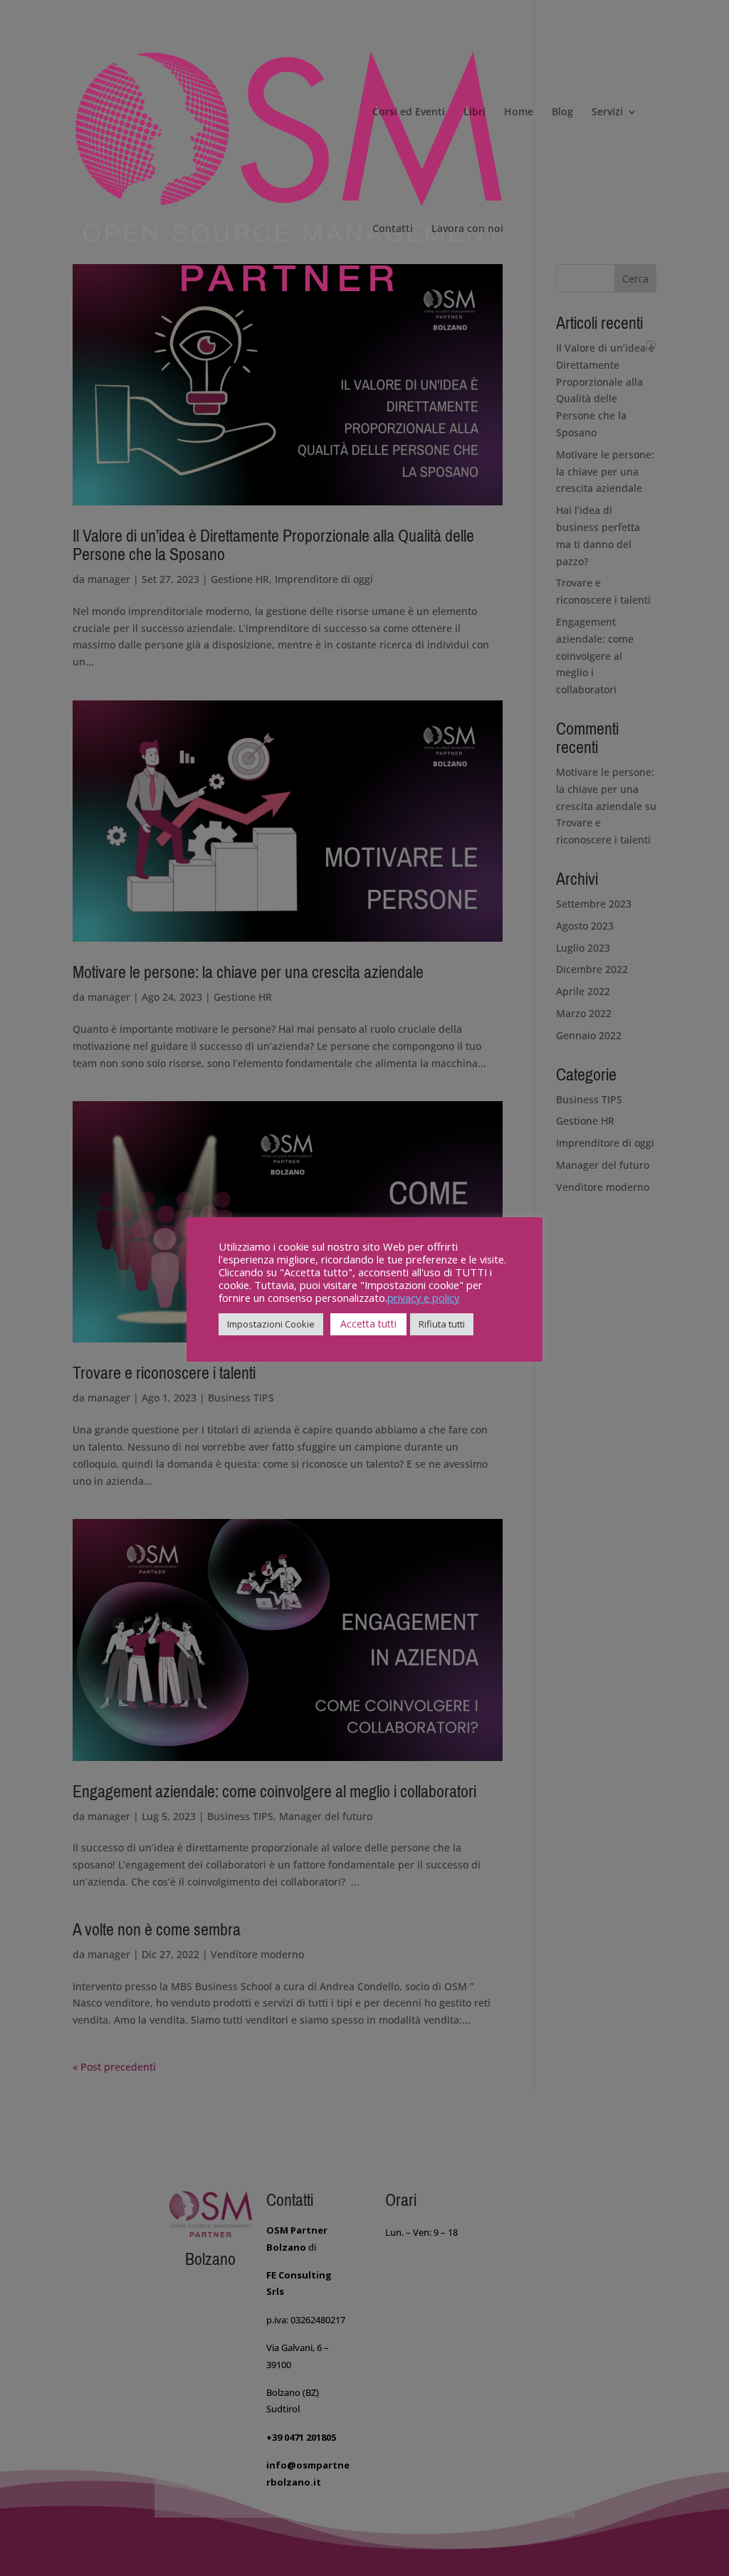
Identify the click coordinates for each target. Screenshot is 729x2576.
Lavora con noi (467, 229)
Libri (474, 112)
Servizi (607, 112)
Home (519, 112)
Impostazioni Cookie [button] (271, 1324)
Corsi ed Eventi (409, 112)
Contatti (393, 229)
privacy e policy (423, 1298)
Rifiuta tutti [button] (442, 1324)
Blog (562, 112)
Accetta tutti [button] (368, 1324)
